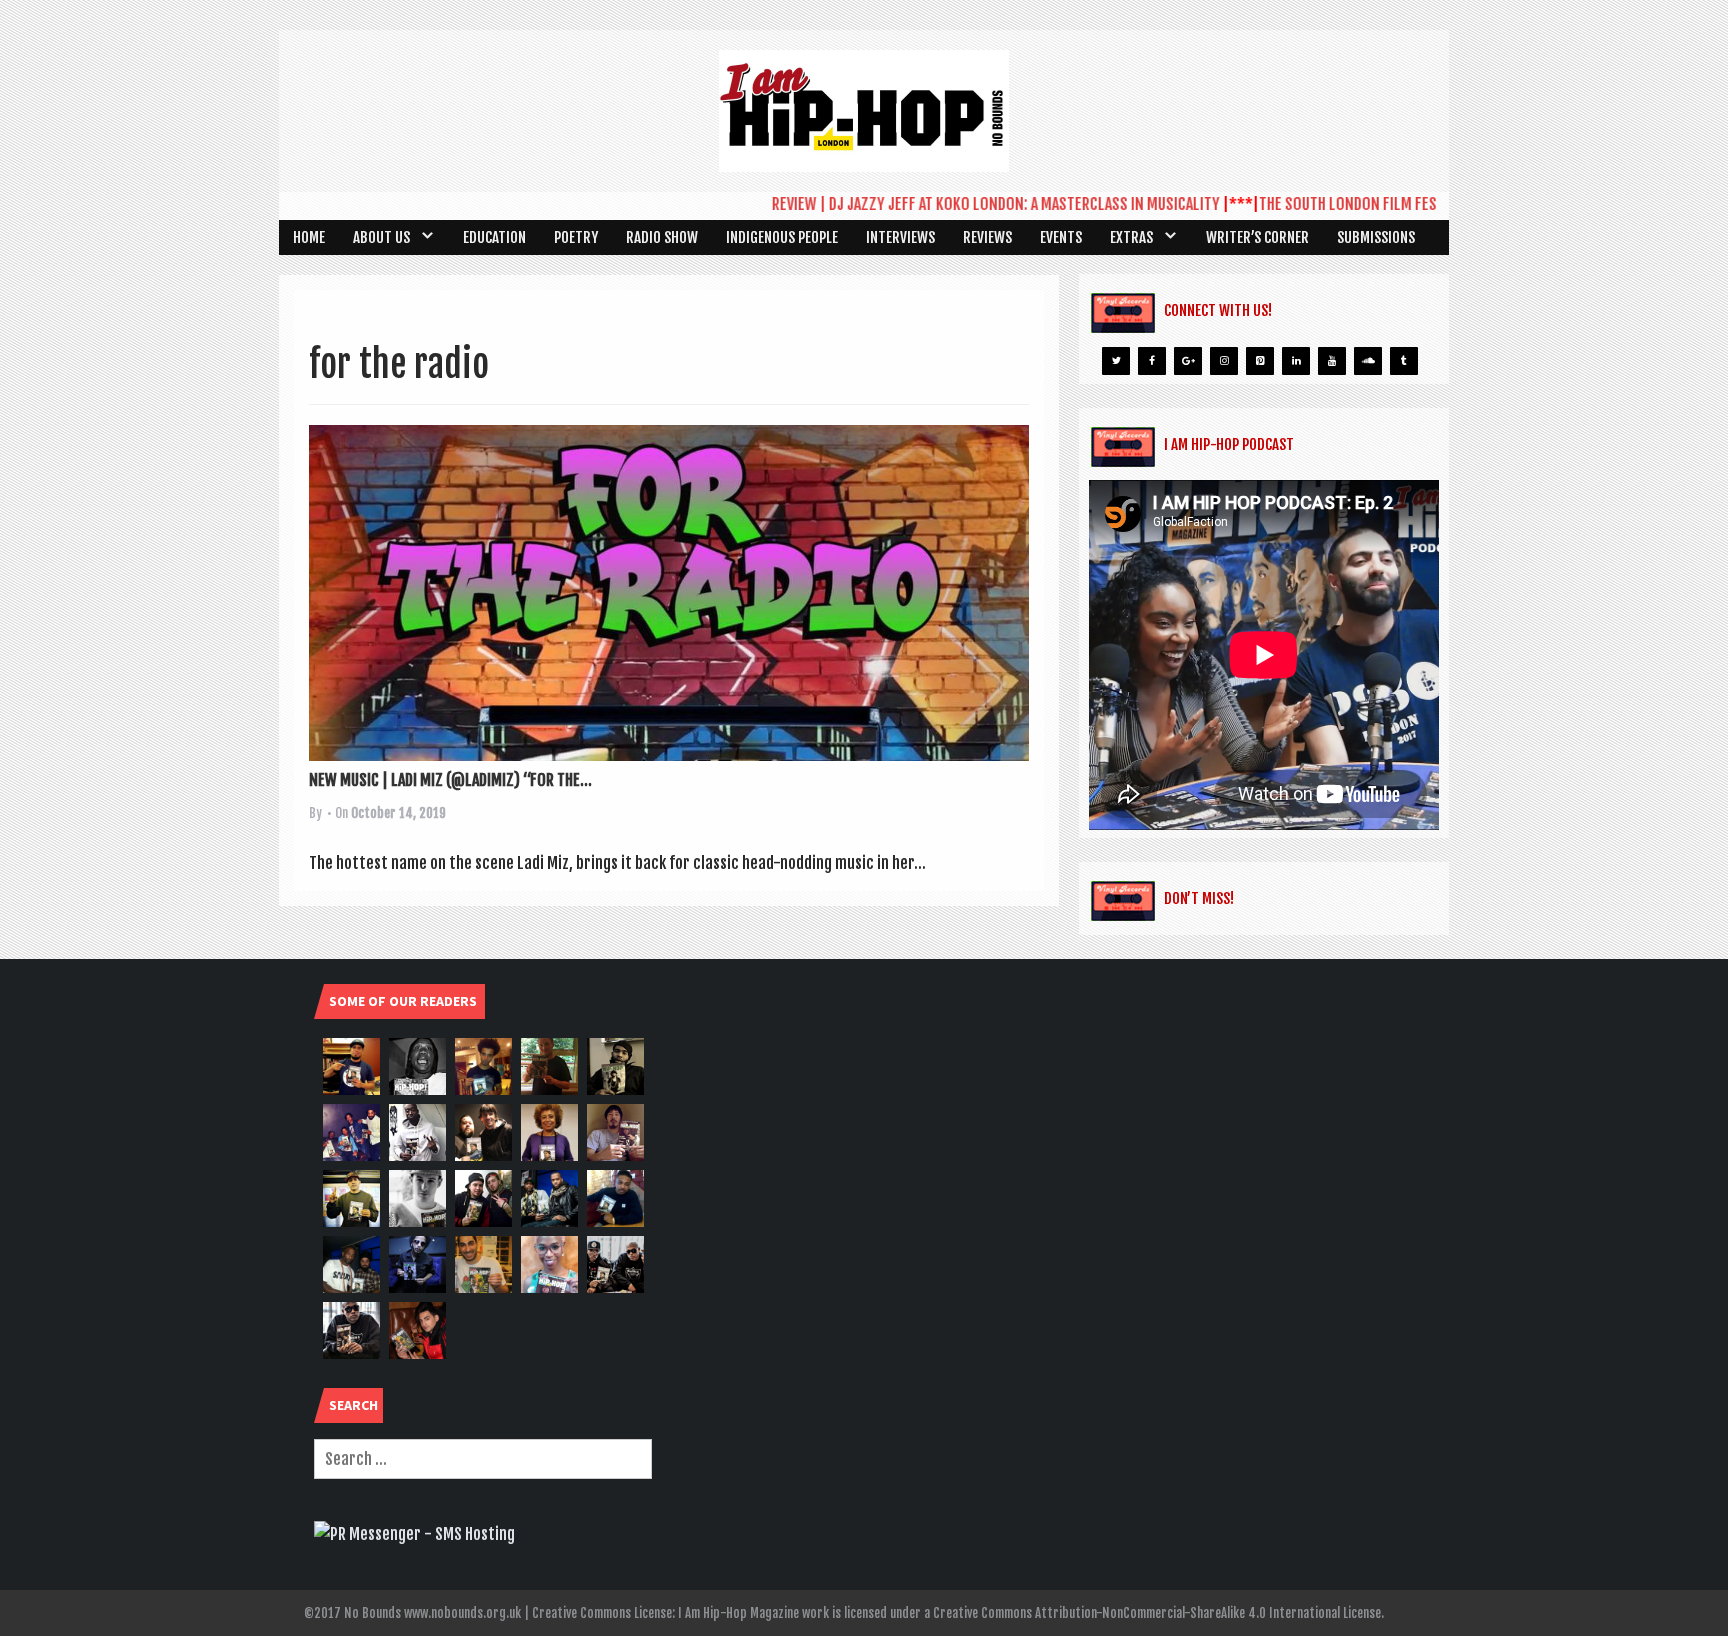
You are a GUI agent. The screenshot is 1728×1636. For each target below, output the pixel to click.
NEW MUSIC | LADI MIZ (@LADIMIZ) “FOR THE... (450, 780)
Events (1061, 237)
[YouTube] (1332, 361)
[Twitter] (1116, 361)
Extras (1131, 237)
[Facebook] (1152, 361)
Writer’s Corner (1257, 237)
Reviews (987, 237)
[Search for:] (483, 1459)
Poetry (576, 237)
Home (309, 237)
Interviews (900, 237)
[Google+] (1188, 361)
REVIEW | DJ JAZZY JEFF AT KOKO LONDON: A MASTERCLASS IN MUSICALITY (963, 204)
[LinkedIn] (1296, 361)
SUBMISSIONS (1376, 237)
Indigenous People (782, 237)
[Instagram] (1224, 361)
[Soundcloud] (1368, 361)
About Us (381, 237)
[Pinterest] (1260, 361)
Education (494, 237)
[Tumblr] (1404, 361)
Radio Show (662, 237)
